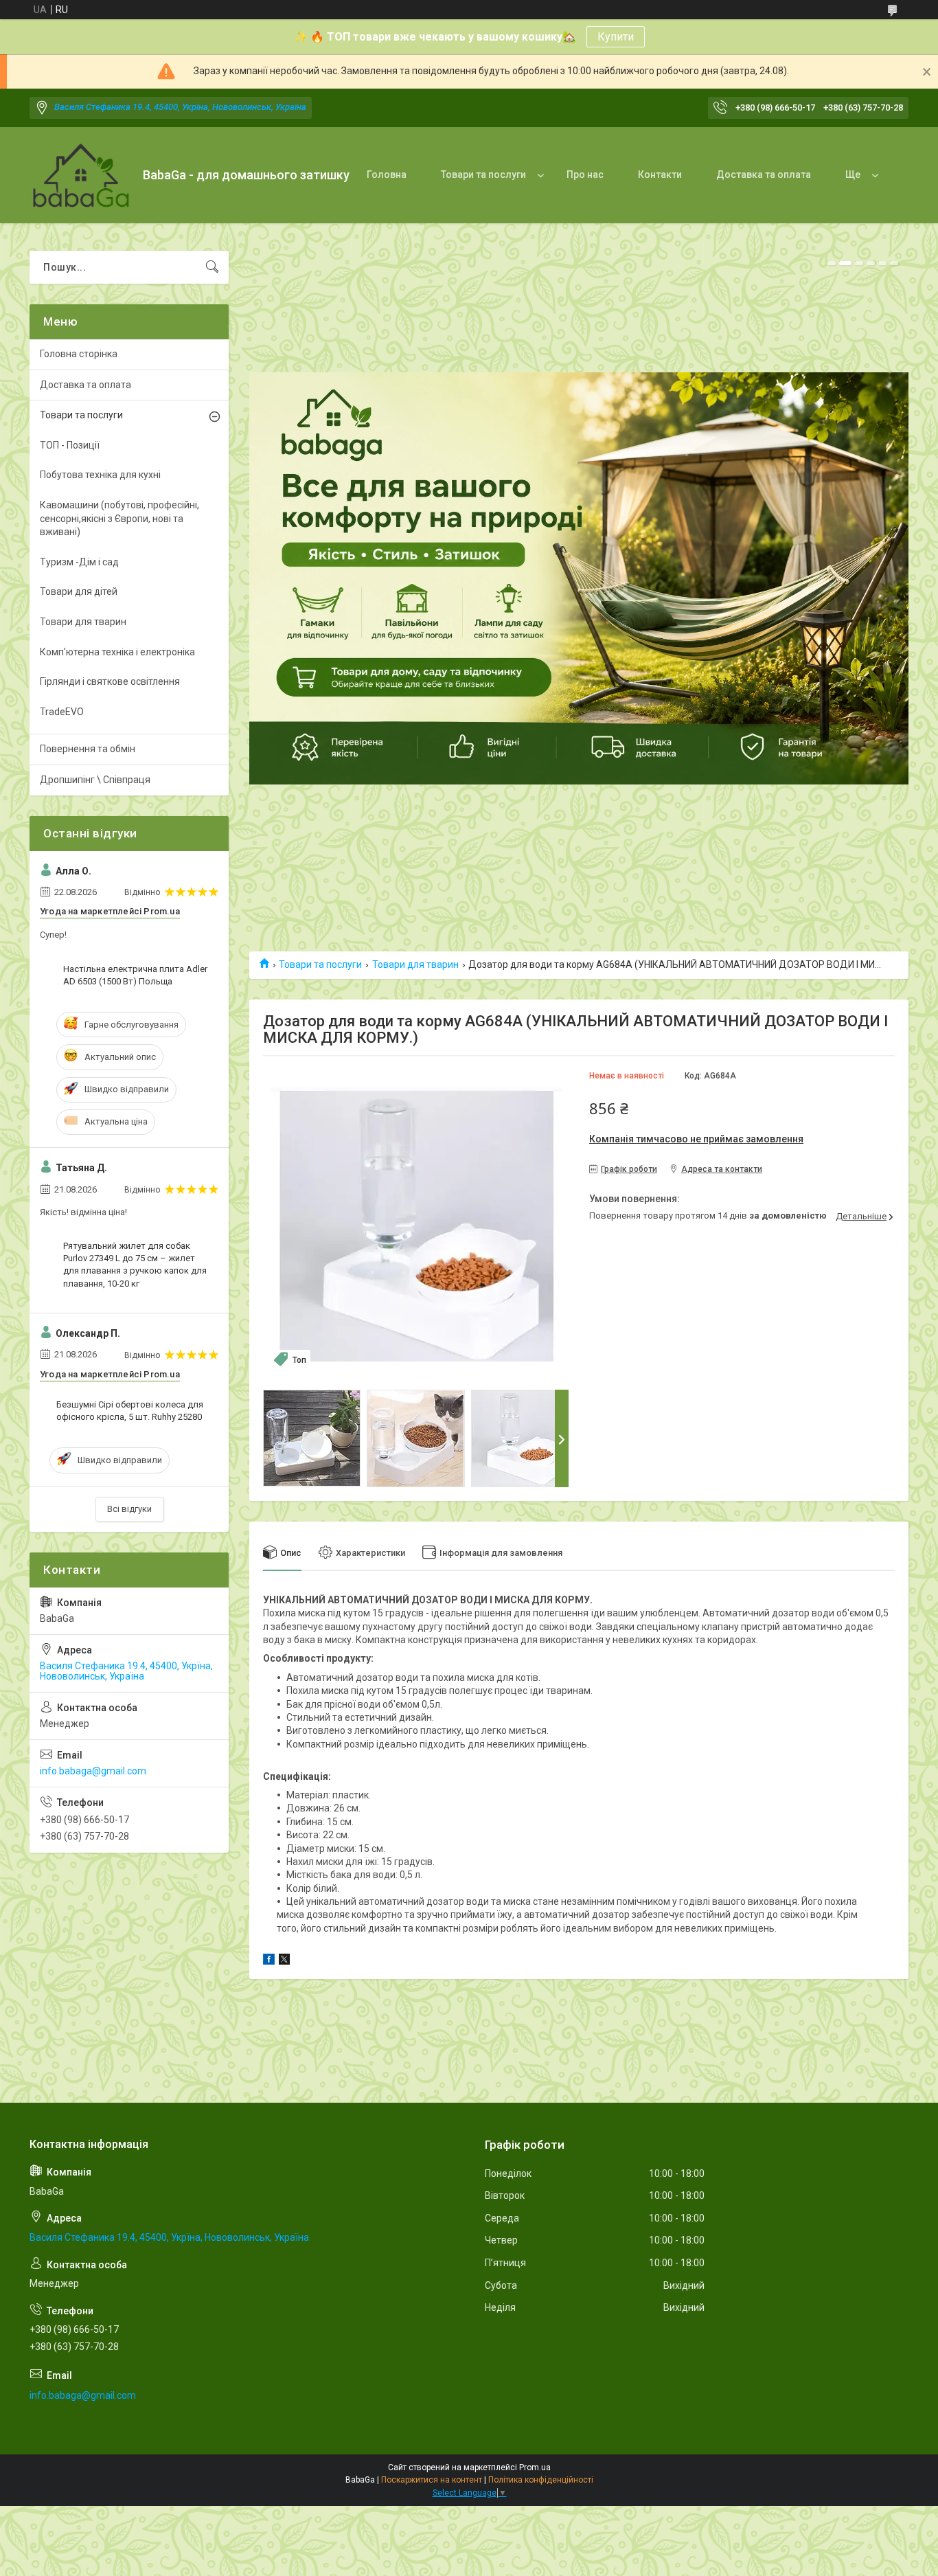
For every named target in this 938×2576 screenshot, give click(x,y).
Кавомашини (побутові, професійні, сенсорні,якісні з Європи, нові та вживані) (119, 518)
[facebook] (269, 1961)
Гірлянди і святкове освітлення (110, 681)
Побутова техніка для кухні (100, 475)
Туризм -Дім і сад (79, 562)
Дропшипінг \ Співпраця (95, 780)
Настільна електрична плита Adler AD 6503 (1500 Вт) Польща (135, 975)
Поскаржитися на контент (432, 2480)
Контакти (660, 174)
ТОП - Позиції (70, 445)
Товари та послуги (483, 174)
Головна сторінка (79, 354)
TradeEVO (62, 712)
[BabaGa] (81, 176)
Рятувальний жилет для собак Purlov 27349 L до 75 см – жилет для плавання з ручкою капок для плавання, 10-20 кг (135, 1265)
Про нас (585, 174)
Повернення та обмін (88, 749)
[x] (284, 1961)
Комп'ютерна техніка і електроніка (117, 652)
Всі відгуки (129, 1509)
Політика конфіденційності (541, 2480)
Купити (616, 37)
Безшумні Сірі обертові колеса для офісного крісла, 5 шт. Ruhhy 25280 (130, 1411)
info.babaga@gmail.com (93, 1771)
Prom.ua (535, 2467)
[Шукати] (212, 267)
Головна (387, 174)
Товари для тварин (415, 964)
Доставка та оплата (764, 174)
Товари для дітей (79, 591)
